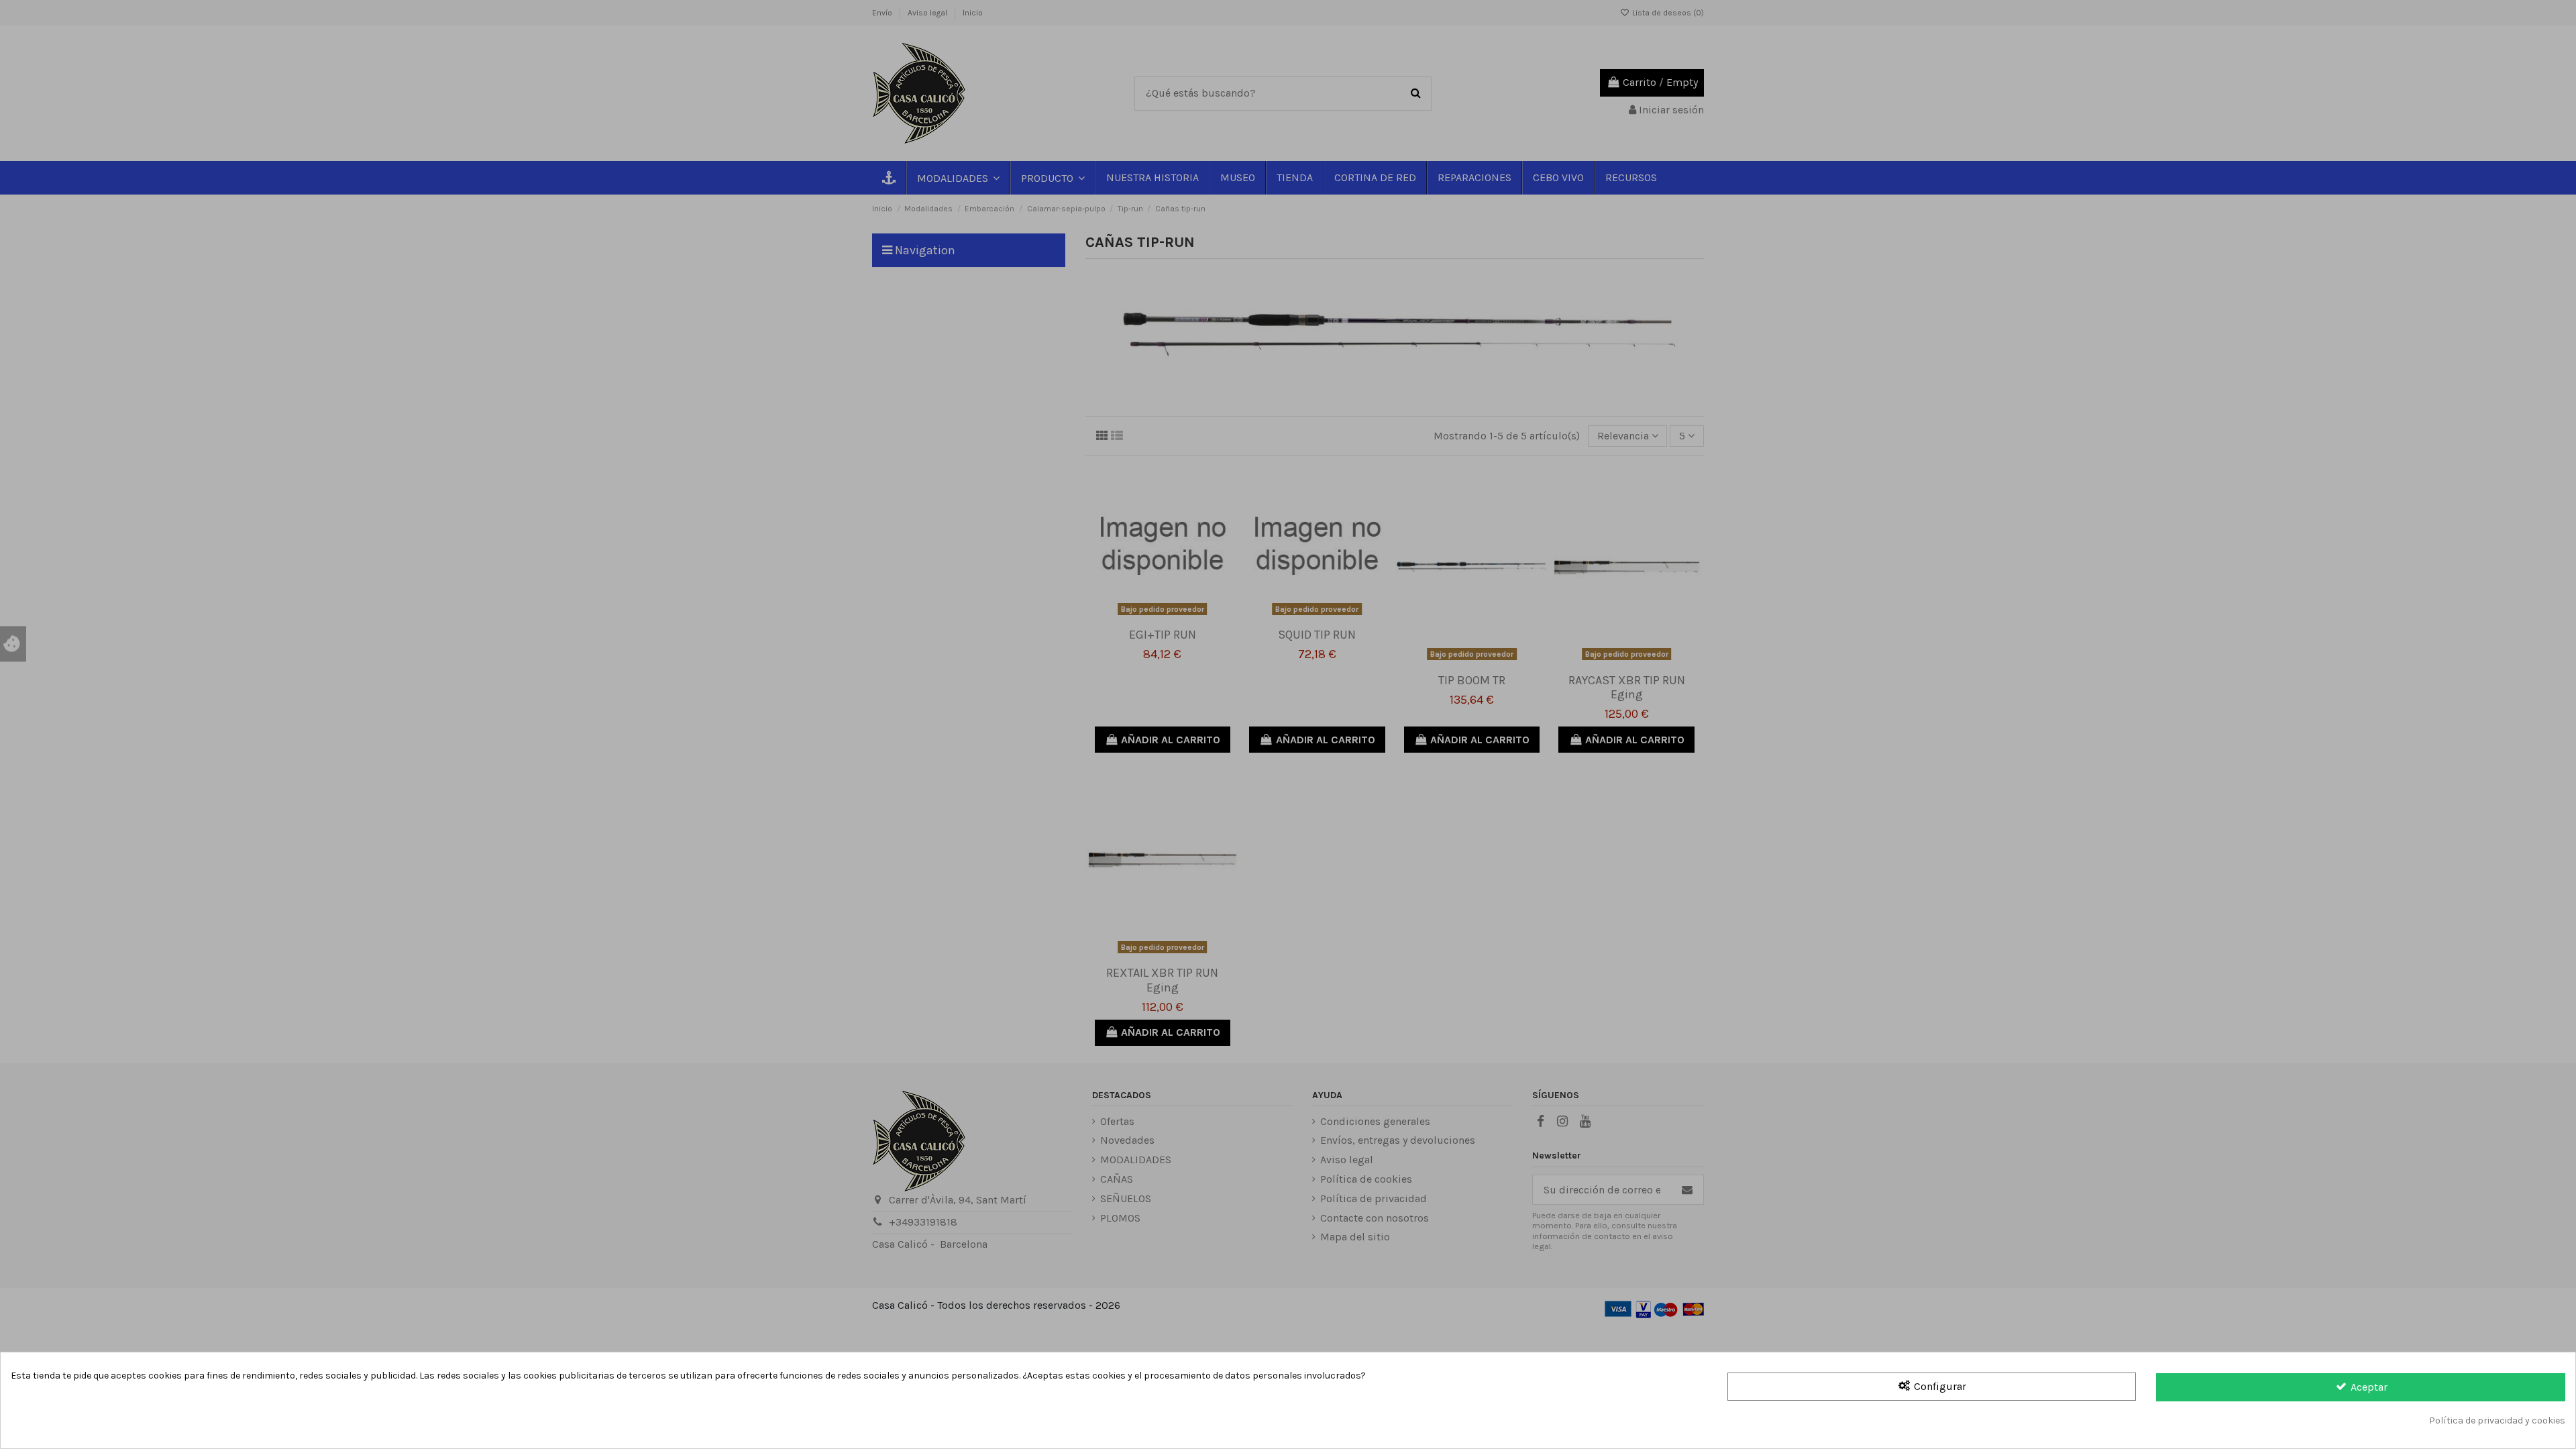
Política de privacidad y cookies (2497, 1420)
